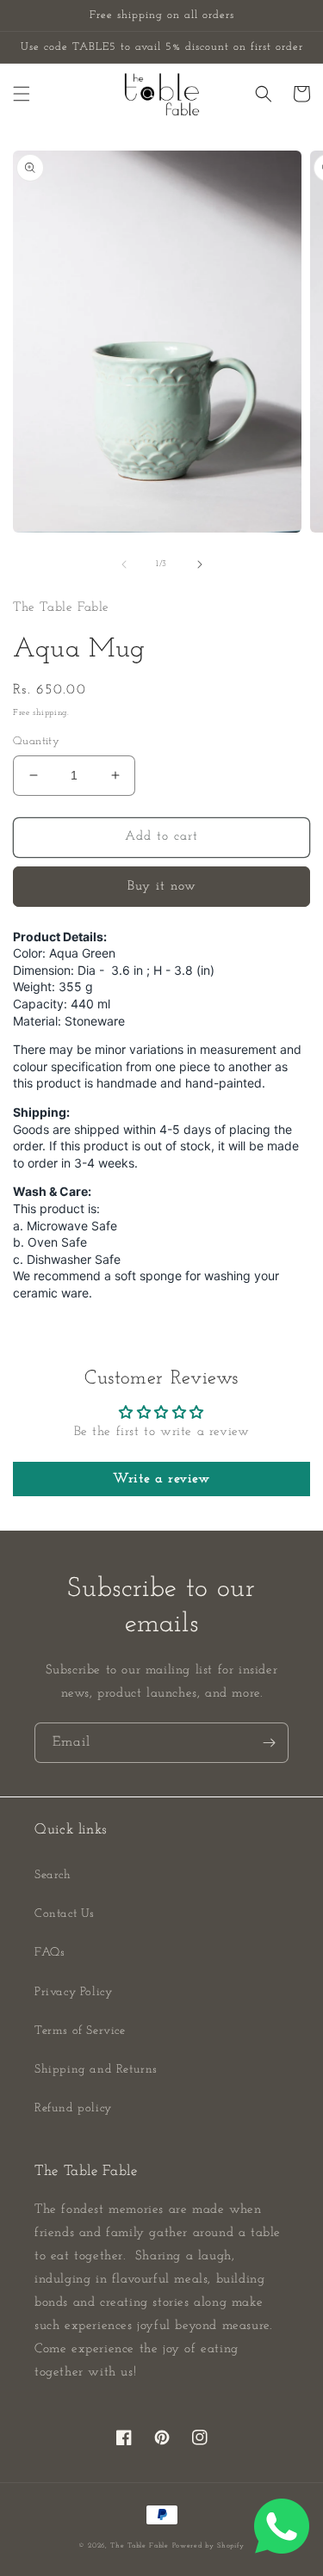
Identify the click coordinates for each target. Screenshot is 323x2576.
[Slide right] (200, 564)
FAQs (50, 1953)
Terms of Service (80, 2031)
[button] (22, 94)
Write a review (161, 1479)
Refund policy (73, 2108)
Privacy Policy (73, 1992)
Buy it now (162, 887)
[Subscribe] (269, 1743)
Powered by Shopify (209, 2546)
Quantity (36, 741)
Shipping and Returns (96, 2070)
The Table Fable (140, 2546)
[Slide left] (124, 564)
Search (53, 1875)
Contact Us (65, 1914)
